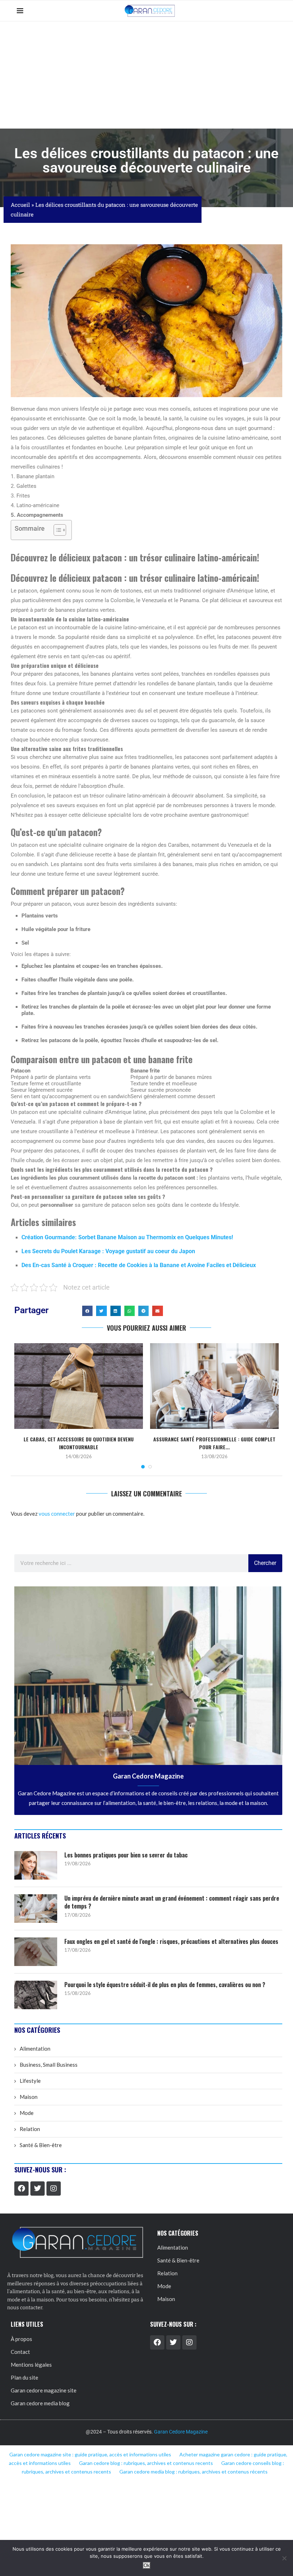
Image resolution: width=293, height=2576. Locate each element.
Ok (147, 2565)
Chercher (265, 1563)
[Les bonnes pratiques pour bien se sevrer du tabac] (36, 1865)
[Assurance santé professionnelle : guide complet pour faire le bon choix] (214, 1386)
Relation (30, 2129)
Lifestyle (30, 2081)
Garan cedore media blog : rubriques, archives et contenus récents (193, 2472)
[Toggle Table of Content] (56, 530)
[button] (87, 1311)
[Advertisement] (146, 75)
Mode (27, 2113)
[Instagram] (54, 2189)
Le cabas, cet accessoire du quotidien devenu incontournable (79, 1443)
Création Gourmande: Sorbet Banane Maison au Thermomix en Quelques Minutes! (127, 1237)
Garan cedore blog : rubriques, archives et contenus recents (146, 2463)
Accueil (20, 205)
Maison (29, 2097)
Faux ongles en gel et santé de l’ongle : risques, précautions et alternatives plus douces (171, 1941)
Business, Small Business (49, 2065)
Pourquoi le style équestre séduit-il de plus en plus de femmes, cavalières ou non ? (165, 1985)
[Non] (284, 2558)
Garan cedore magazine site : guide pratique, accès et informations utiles (90, 2454)
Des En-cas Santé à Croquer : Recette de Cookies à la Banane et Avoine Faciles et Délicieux (139, 1265)
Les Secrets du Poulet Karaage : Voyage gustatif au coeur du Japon (108, 1251)
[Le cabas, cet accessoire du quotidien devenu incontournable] (79, 1386)
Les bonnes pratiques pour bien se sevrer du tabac (126, 1855)
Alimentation (35, 2049)
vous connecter (57, 1514)
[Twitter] (38, 2189)
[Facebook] (21, 2189)
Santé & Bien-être (41, 2145)
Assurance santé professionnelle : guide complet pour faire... (214, 1443)
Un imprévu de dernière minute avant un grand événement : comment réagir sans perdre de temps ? (172, 1902)
